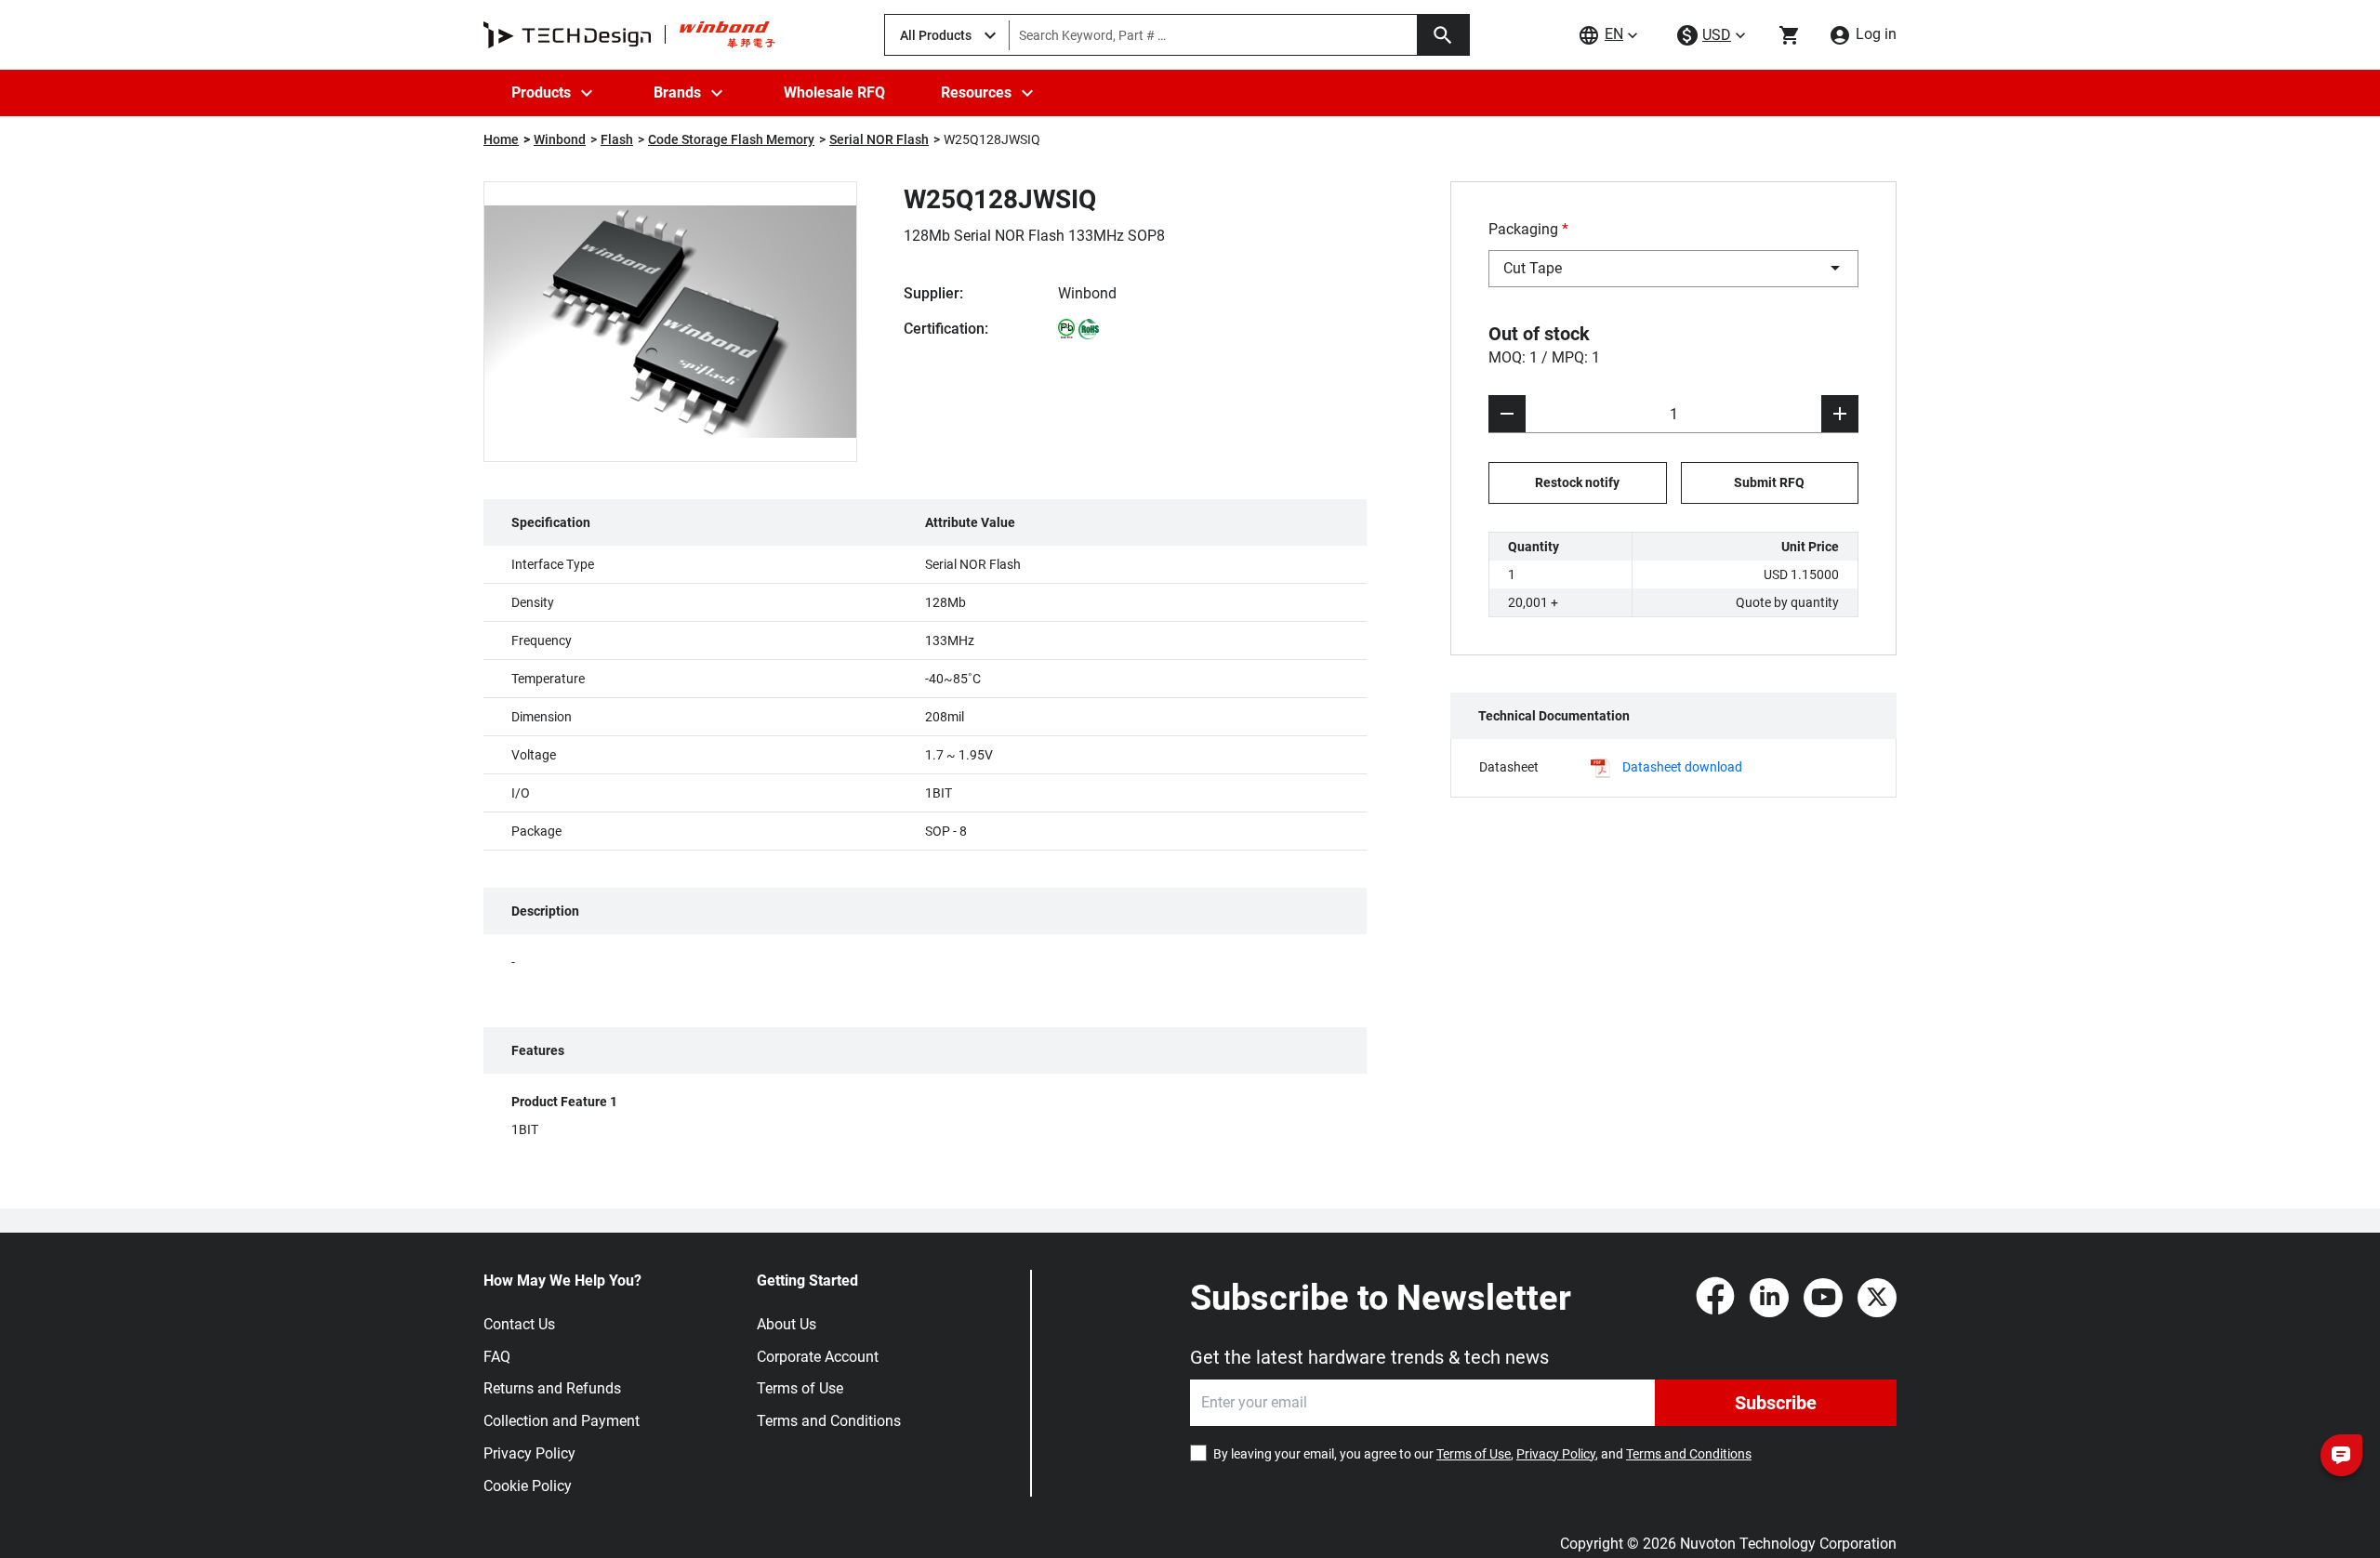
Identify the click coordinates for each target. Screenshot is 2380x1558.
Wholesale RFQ (834, 92)
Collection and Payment (562, 1421)
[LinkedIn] (1769, 1298)
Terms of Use (800, 1388)
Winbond (560, 139)
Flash (617, 139)
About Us (787, 1324)
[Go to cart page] (1790, 35)
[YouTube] (1823, 1298)
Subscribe (1776, 1403)
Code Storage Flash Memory (731, 139)
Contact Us (519, 1324)
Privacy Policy (529, 1453)
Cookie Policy (528, 1486)
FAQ (497, 1357)
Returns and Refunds (552, 1388)
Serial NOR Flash (879, 139)
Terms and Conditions (829, 1421)
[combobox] (1673, 269)
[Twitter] (1877, 1298)
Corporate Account (818, 1357)
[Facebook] (1715, 1298)
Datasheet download (1682, 767)
